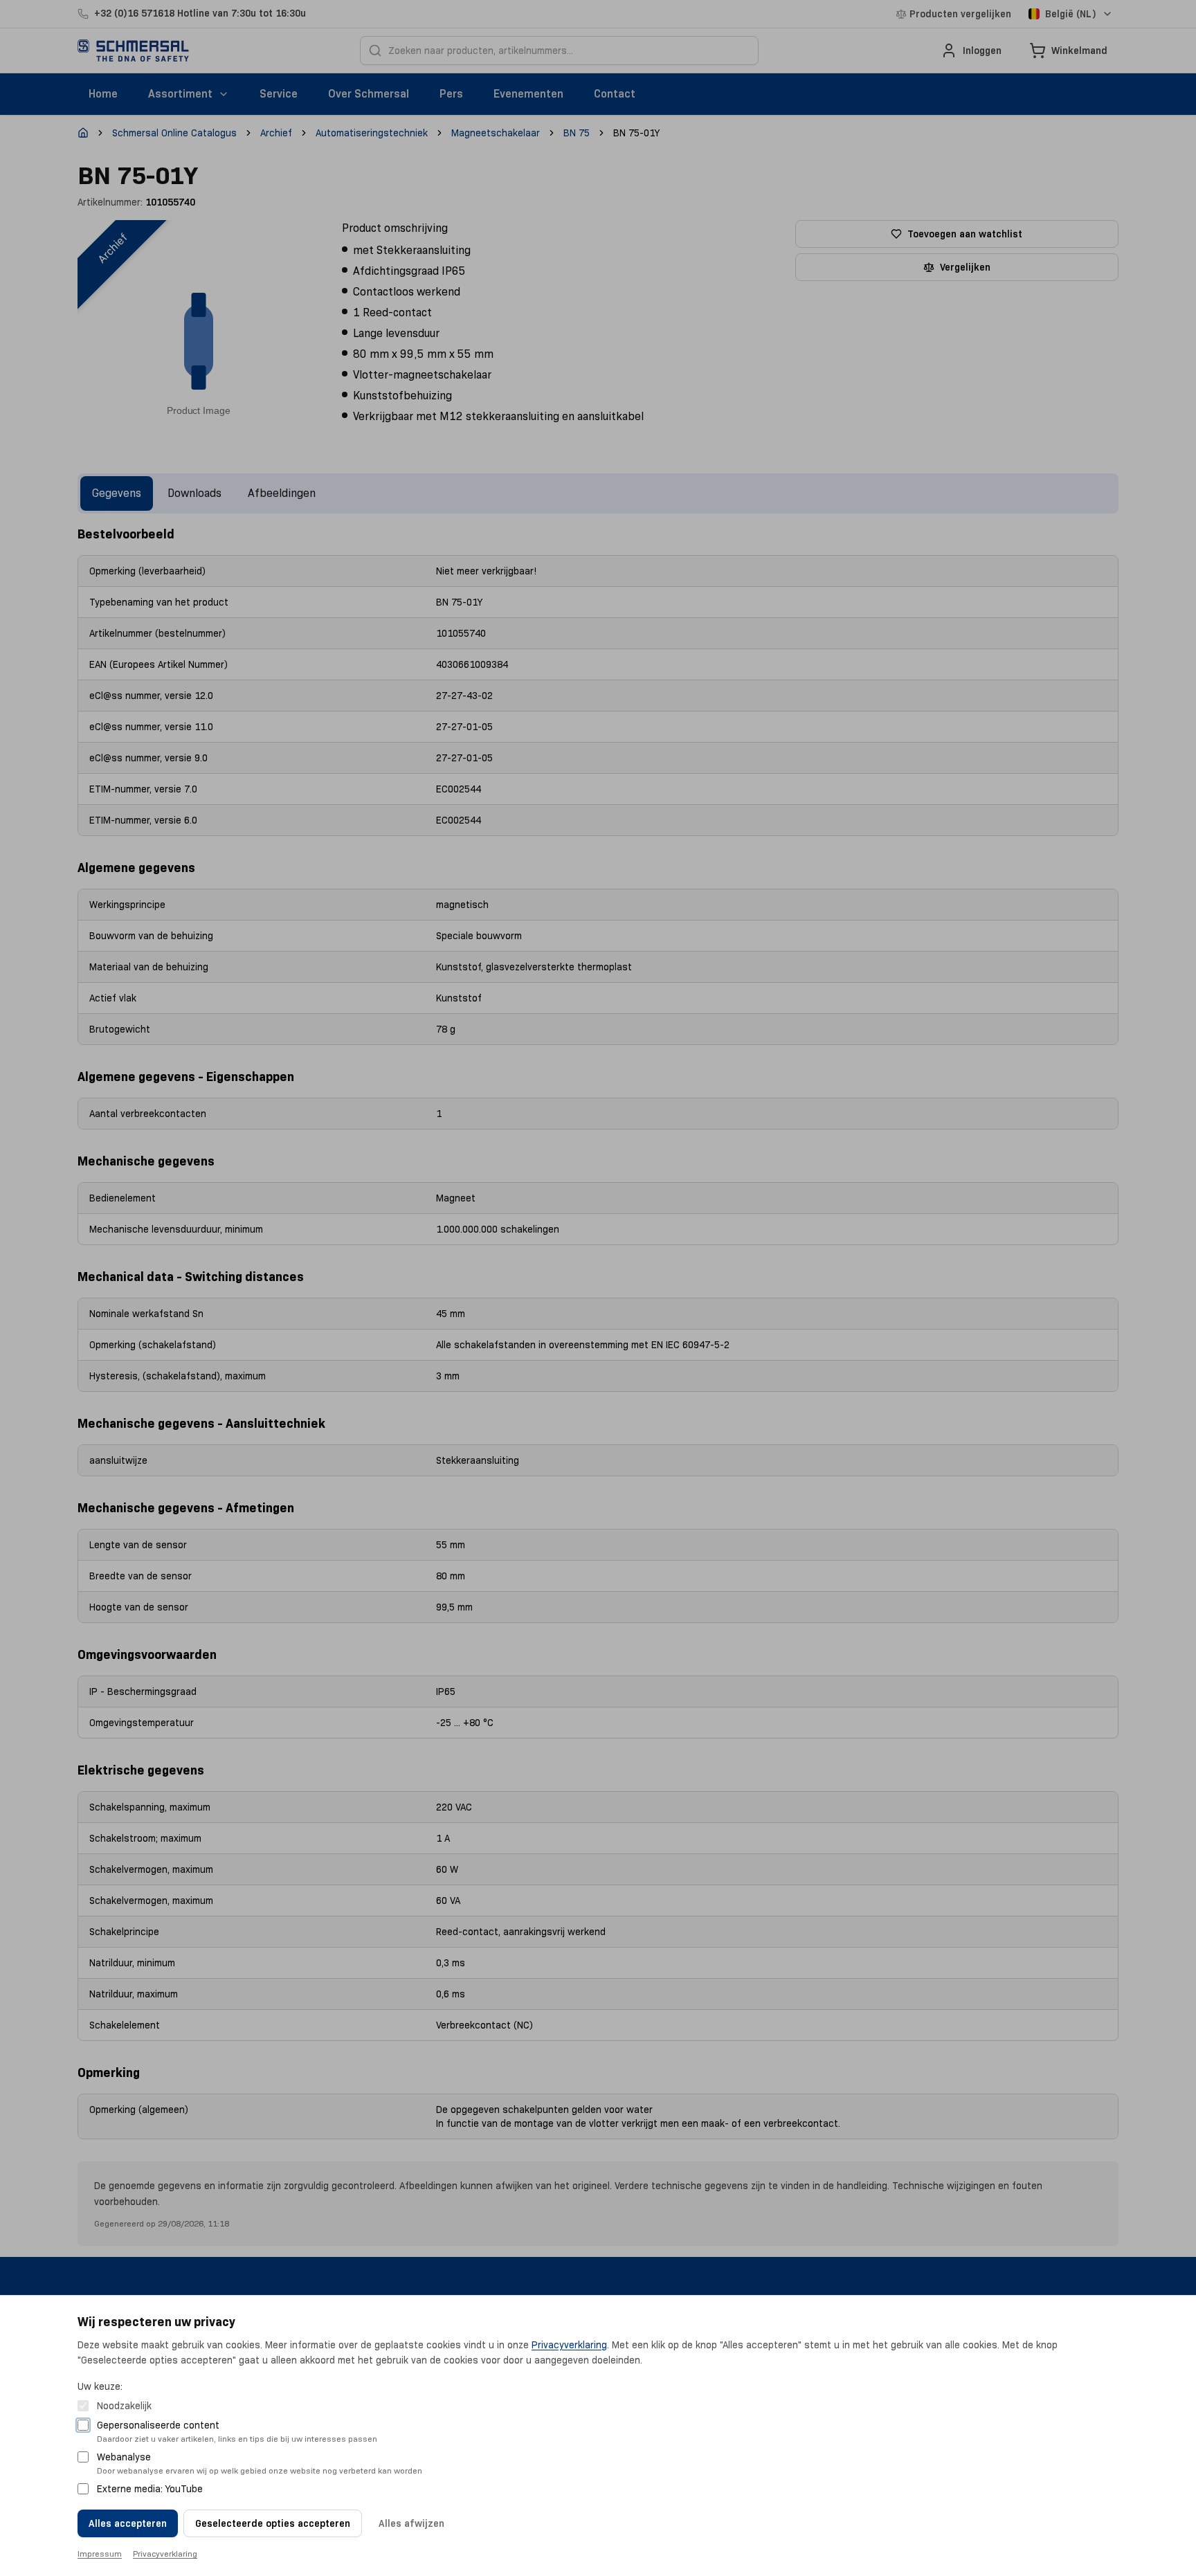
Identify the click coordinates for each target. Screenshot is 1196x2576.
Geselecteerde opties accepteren (273, 2523)
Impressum (100, 2554)
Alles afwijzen (411, 2523)
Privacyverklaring (569, 2345)
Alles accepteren (128, 2523)
